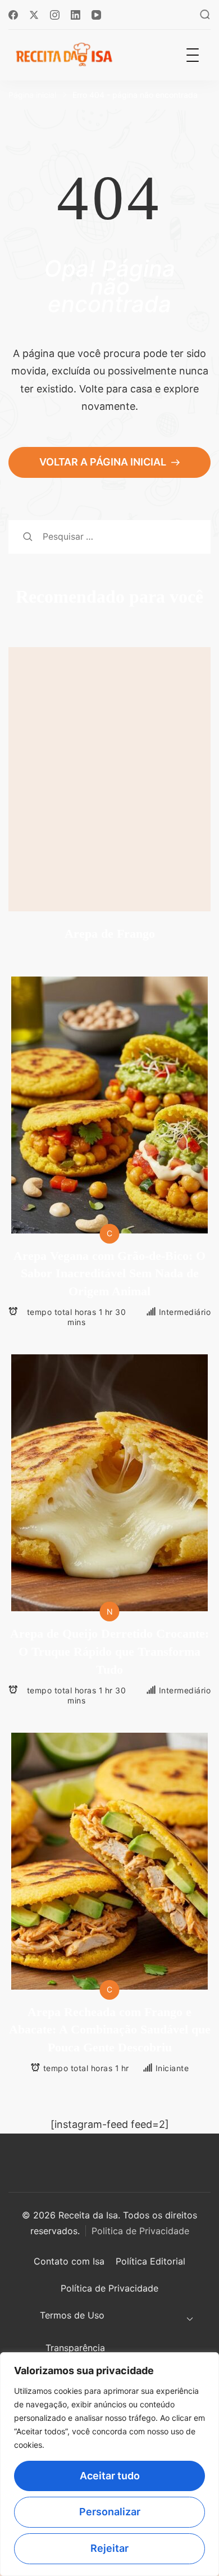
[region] (109, 2464)
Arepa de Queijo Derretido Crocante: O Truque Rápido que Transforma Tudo (109, 1651)
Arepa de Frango (110, 934)
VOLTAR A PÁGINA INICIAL (104, 462)
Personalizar (110, 2512)
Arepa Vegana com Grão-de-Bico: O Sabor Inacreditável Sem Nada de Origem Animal (109, 1274)
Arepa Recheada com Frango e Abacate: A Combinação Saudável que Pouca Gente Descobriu (110, 2030)
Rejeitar (109, 2548)
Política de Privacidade (109, 2288)
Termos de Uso (72, 2315)
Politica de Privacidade (140, 2231)
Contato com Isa (69, 2261)
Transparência (75, 2348)
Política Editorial (150, 2261)
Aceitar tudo (110, 2476)
